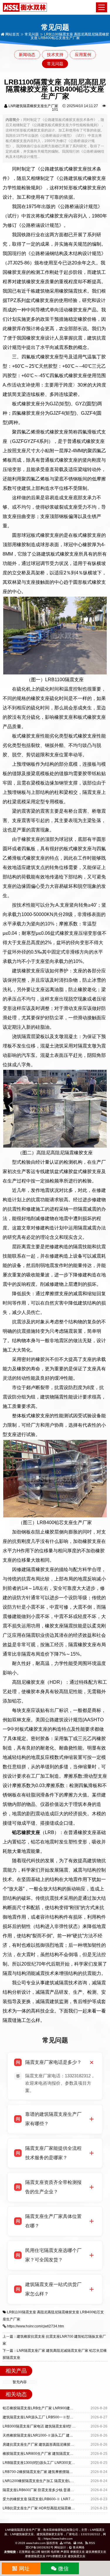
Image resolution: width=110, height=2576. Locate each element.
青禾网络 (78, 2547)
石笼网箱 (25, 2552)
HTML (67, 2543)
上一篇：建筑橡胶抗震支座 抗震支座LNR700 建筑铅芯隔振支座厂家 (54, 2340)
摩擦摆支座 (77, 2552)
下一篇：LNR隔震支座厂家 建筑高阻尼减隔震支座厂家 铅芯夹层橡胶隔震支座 (55, 2354)
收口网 (36, 2552)
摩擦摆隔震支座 (35, 2556)
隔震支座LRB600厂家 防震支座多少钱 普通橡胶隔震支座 (47, 2490)
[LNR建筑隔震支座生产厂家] (25, 7)
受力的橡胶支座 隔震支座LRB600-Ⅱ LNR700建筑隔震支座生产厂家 (56, 2499)
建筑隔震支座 (77, 2556)
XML (80, 2543)
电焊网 (55, 2552)
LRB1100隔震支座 (22, 2312)
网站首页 (12, 34)
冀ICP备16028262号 (39, 2547)
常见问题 (32, 34)
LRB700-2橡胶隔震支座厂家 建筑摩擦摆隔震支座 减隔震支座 (50, 2472)
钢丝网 (45, 2552)
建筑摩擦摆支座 (96, 2552)
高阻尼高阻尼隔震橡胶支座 (58, 2312)
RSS (92, 2543)
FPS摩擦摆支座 (57, 2556)
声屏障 (65, 2552)
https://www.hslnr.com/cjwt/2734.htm (35, 2326)
